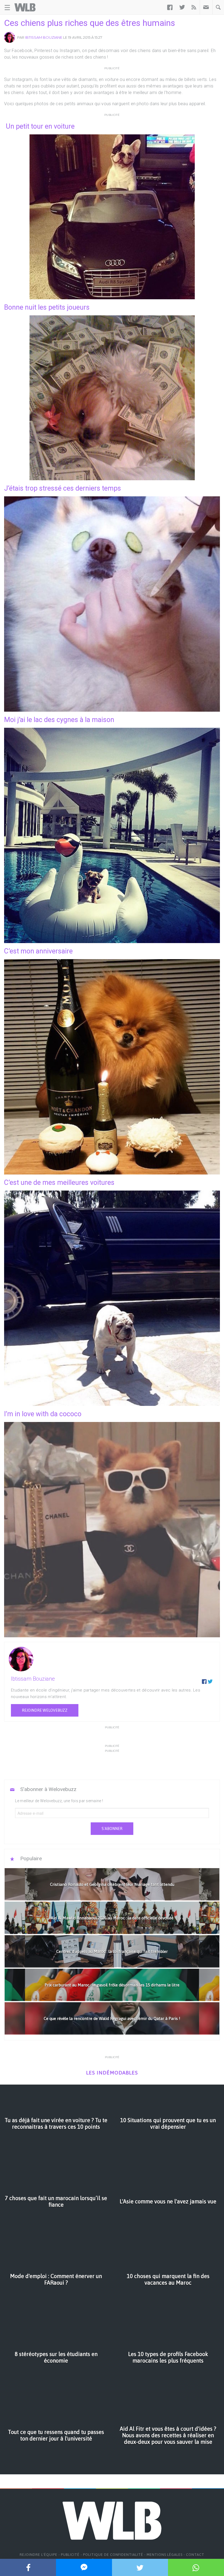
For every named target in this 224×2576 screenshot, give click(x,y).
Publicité (70, 2555)
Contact (195, 2555)
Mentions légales (165, 2555)
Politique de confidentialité (113, 2555)
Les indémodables (112, 2073)
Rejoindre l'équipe (39, 2555)
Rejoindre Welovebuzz (45, 1710)
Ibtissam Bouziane (44, 37)
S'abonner (112, 1829)
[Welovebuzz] (25, 7)
